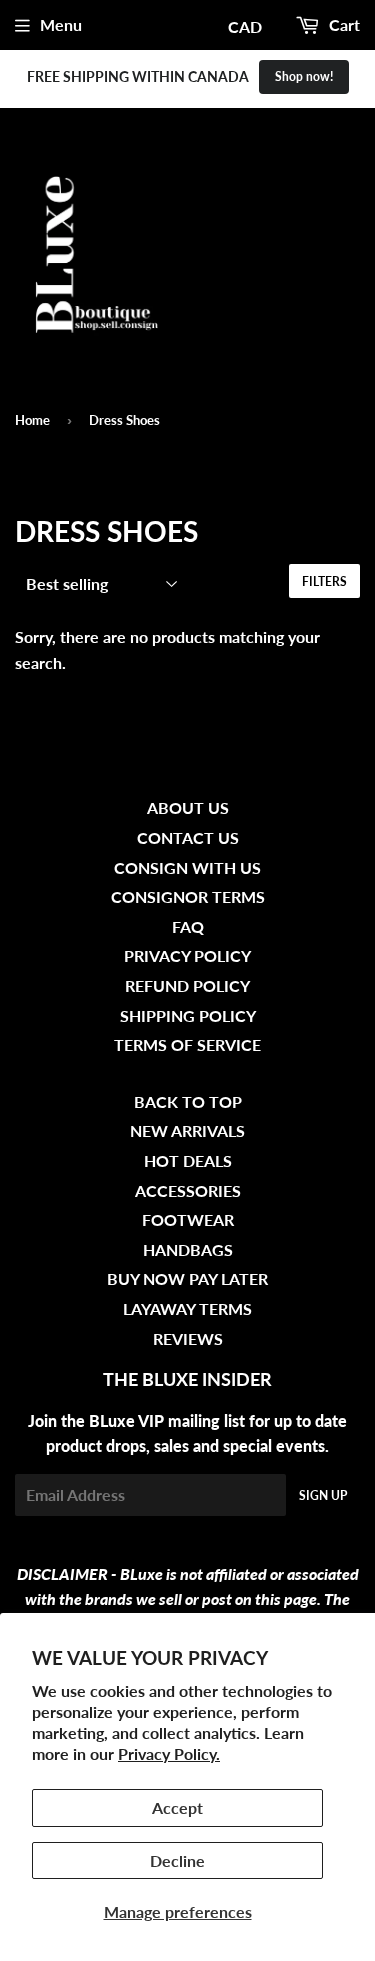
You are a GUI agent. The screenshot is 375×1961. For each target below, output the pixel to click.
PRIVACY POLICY (187, 955)
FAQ (188, 926)
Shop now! (304, 76)
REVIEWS (188, 1338)
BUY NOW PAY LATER (187, 1278)
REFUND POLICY (187, 985)
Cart (342, 24)
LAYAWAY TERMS (187, 1308)
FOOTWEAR (188, 1219)
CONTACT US (188, 837)
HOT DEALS (188, 1160)
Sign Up (323, 1495)
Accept (177, 1807)
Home (32, 420)
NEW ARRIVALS (187, 1130)
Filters (324, 581)
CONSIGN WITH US (187, 867)
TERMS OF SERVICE (187, 1044)
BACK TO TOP (188, 1101)
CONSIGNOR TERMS (188, 896)
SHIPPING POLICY (188, 1015)
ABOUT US (188, 807)
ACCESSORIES (188, 1190)
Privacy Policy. (169, 1753)
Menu (61, 24)
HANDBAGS (188, 1249)
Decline (177, 1860)
